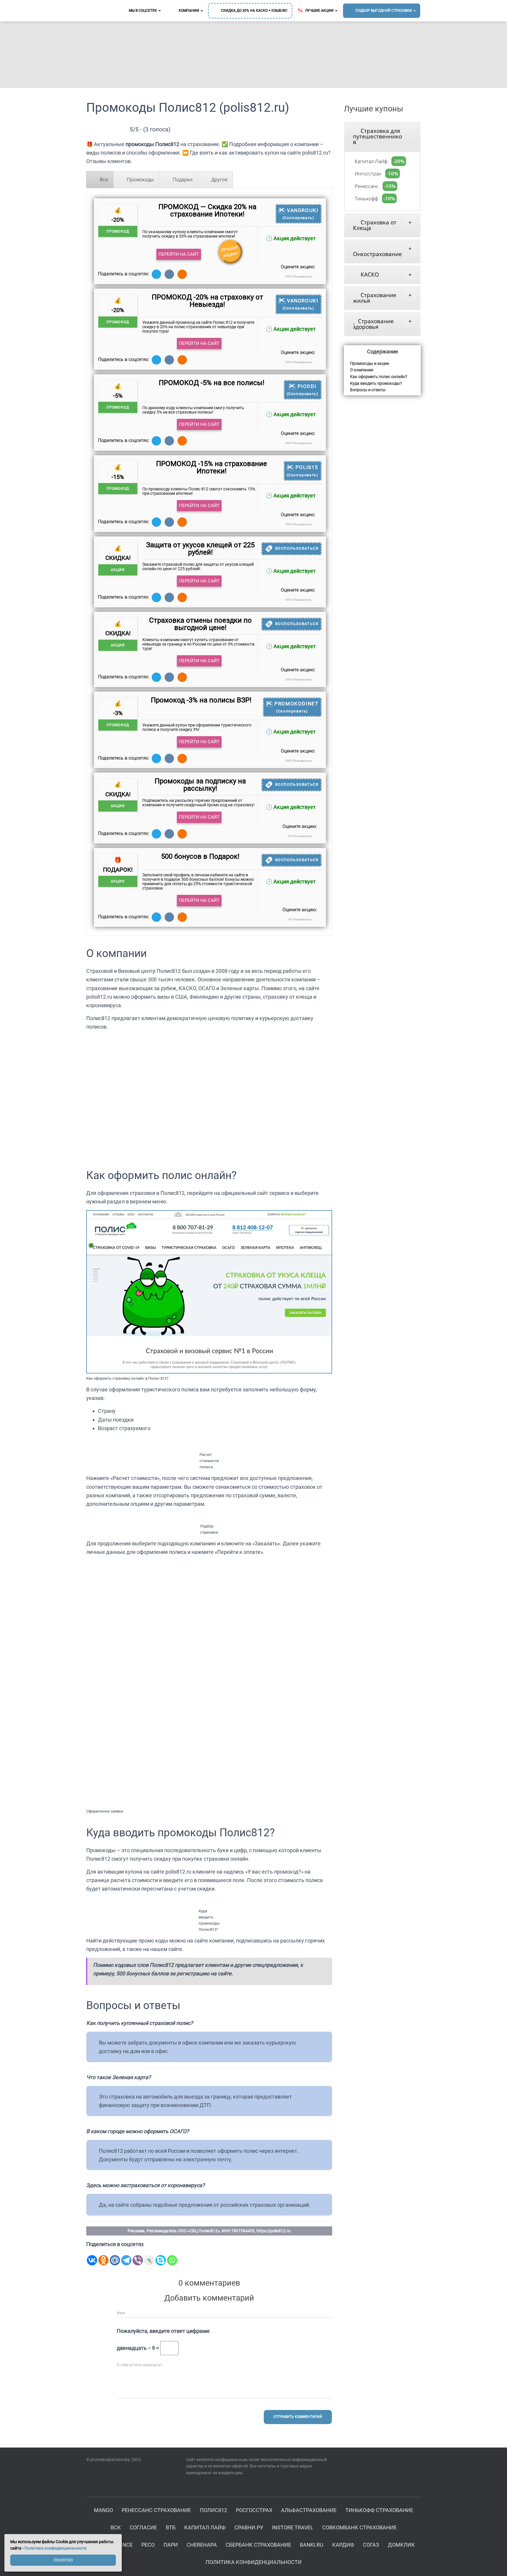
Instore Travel (293, 2527)
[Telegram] (126, 2256)
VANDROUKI (301, 214)
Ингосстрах (367, 173)
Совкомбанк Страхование (359, 2527)
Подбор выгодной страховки (384, 11)
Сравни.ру (249, 2527)
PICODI (303, 390)
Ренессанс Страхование (156, 2510)
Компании (189, 11)
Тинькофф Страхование (379, 2510)
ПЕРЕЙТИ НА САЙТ (179, 254)
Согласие (143, 2527)
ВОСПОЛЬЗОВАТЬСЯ (297, 548)
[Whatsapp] (172, 2256)
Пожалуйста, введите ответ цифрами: (163, 2331)
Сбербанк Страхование (258, 2545)
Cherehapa (202, 2545)
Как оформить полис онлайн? (379, 377)
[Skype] (161, 2256)
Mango (103, 2510)
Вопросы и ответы (368, 390)
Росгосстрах (254, 2510)
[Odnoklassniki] (103, 2256)
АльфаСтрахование (309, 2510)
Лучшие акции (319, 11)
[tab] (100, 179)
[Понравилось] (278, 276)
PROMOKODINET (296, 707)
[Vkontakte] (92, 2256)
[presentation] (100, 179)
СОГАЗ (371, 2545)
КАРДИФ (343, 2545)
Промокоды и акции (370, 363)
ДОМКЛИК (401, 2545)
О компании (362, 370)
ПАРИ (171, 2545)
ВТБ (171, 2527)
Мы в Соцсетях (143, 11)
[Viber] (138, 2256)
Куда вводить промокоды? (376, 383)
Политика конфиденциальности (254, 2562)
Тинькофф (366, 198)
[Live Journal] (149, 2256)
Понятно (63, 2560)
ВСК (116, 2527)
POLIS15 (303, 471)
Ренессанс (366, 186)
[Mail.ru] (115, 2256)
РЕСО (148, 2545)
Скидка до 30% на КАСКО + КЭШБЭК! (254, 11)
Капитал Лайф (370, 161)
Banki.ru (312, 2545)
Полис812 (213, 2510)
